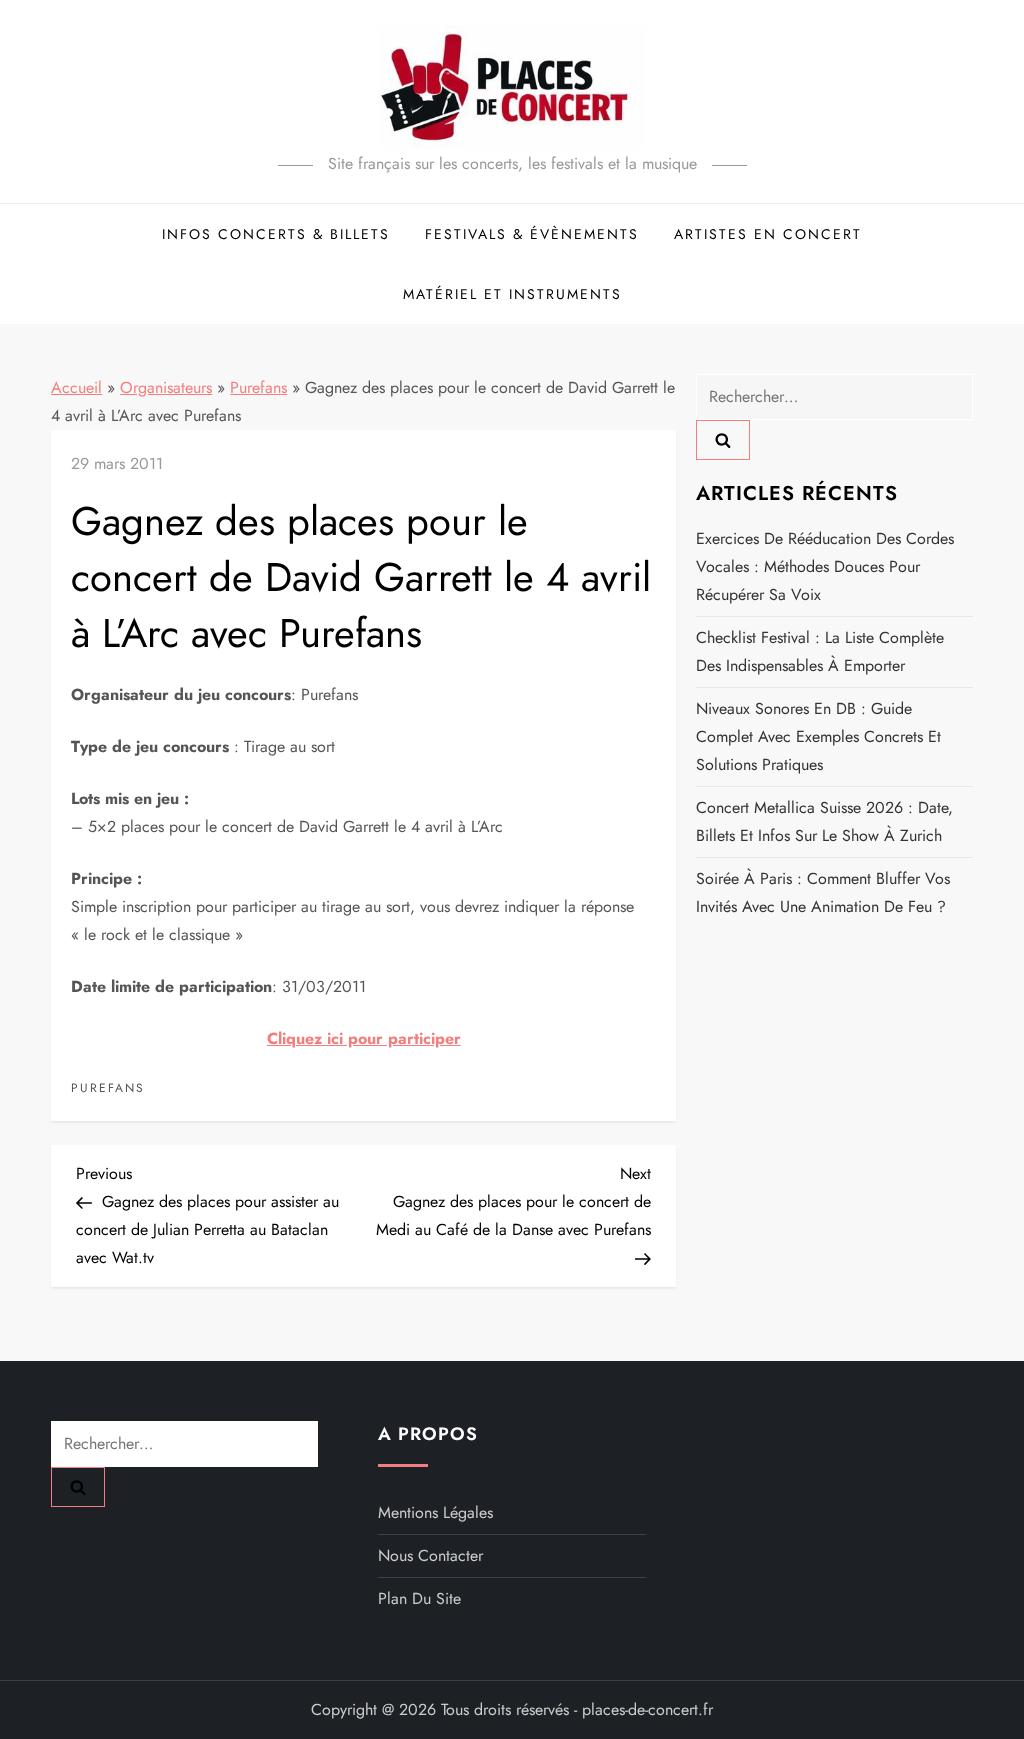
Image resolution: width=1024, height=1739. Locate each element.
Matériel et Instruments (512, 294)
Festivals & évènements (532, 234)
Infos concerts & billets (276, 234)
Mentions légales (435, 1512)
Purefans (258, 387)
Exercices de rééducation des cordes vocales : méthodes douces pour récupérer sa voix (825, 566)
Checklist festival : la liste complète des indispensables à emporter (820, 651)
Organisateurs (166, 387)
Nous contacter (430, 1555)
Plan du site (419, 1598)
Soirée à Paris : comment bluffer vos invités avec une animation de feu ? (823, 892)
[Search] (723, 440)
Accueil (76, 387)
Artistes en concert (768, 234)
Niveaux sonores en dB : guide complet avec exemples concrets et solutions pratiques (818, 736)
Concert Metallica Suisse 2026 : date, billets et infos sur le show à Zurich (824, 821)
